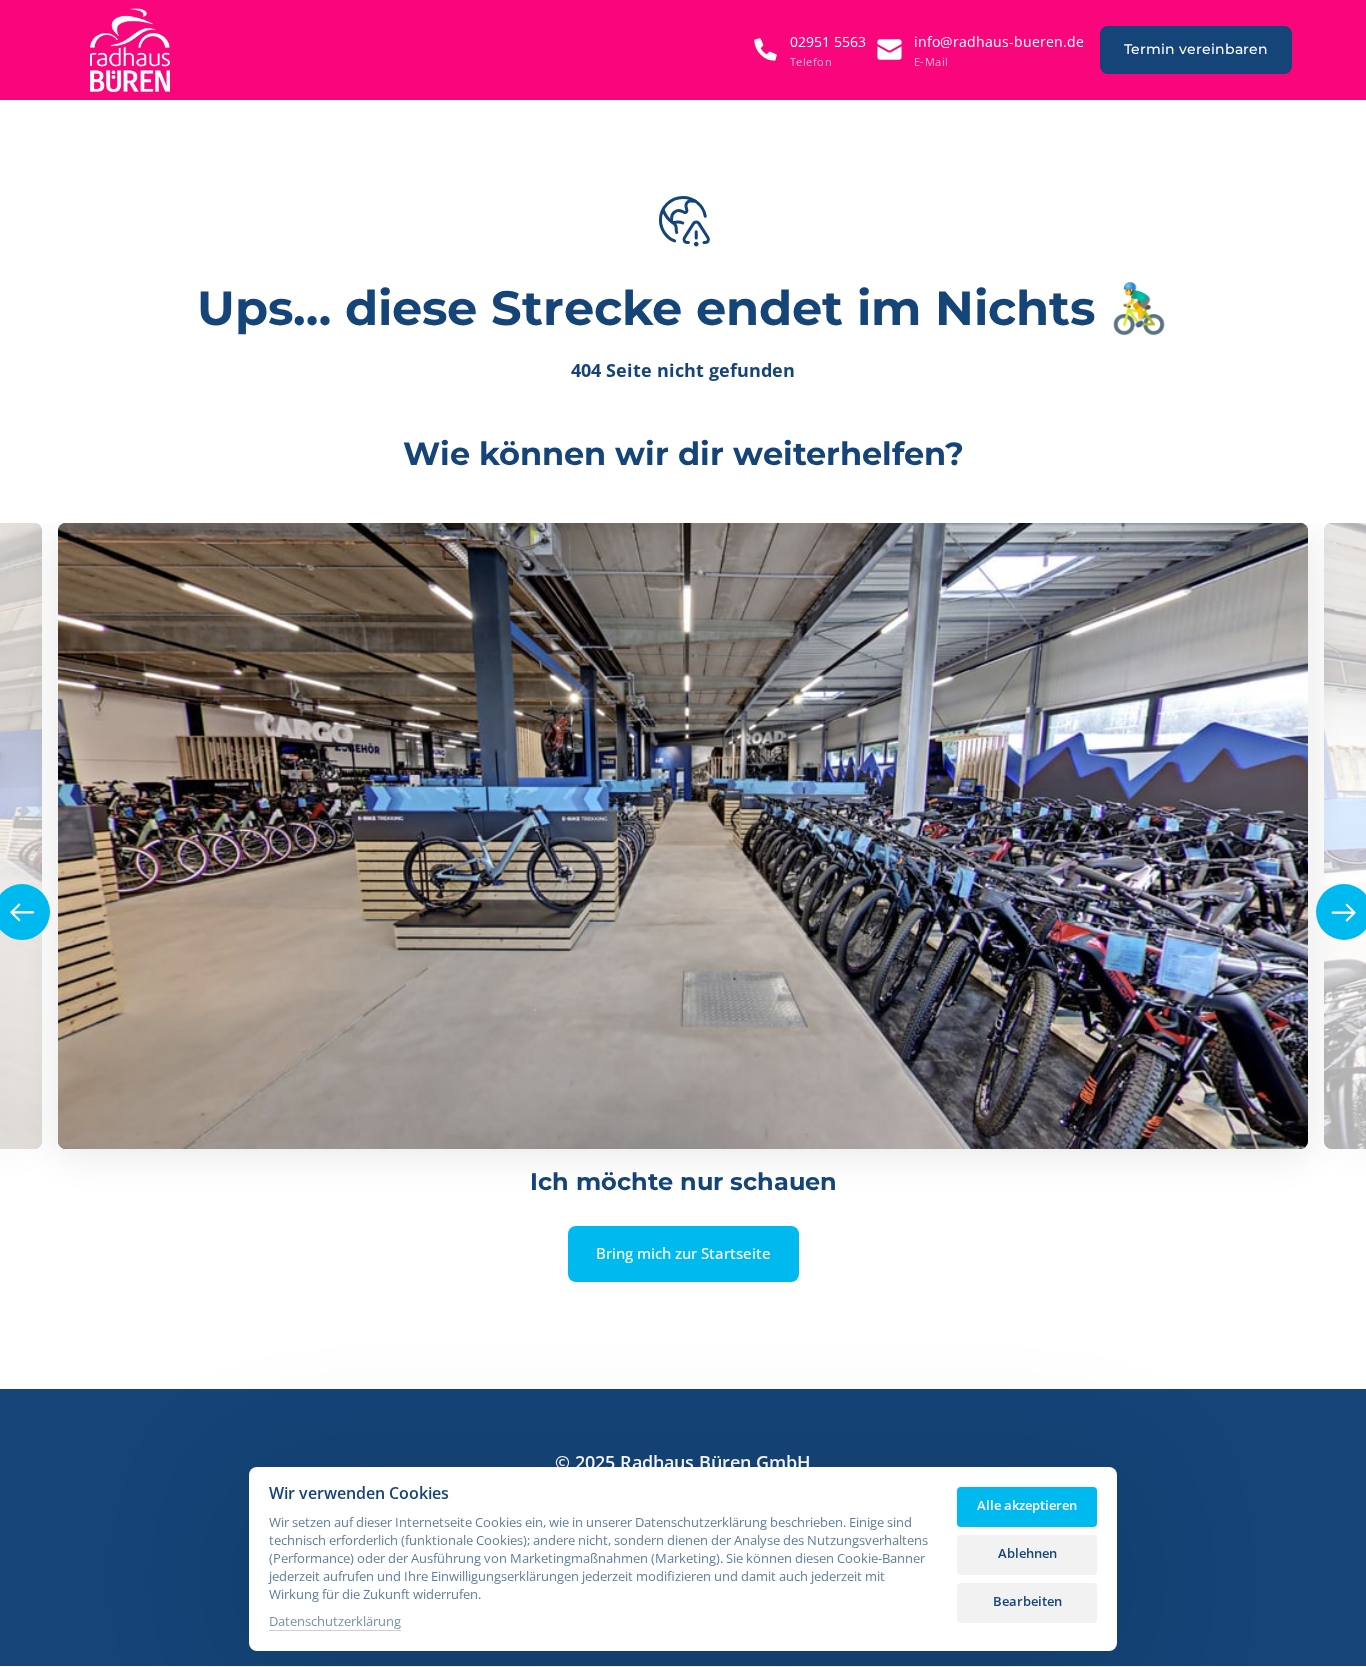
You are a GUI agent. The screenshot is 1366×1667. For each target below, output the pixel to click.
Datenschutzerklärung (335, 1622)
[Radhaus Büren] (130, 50)
